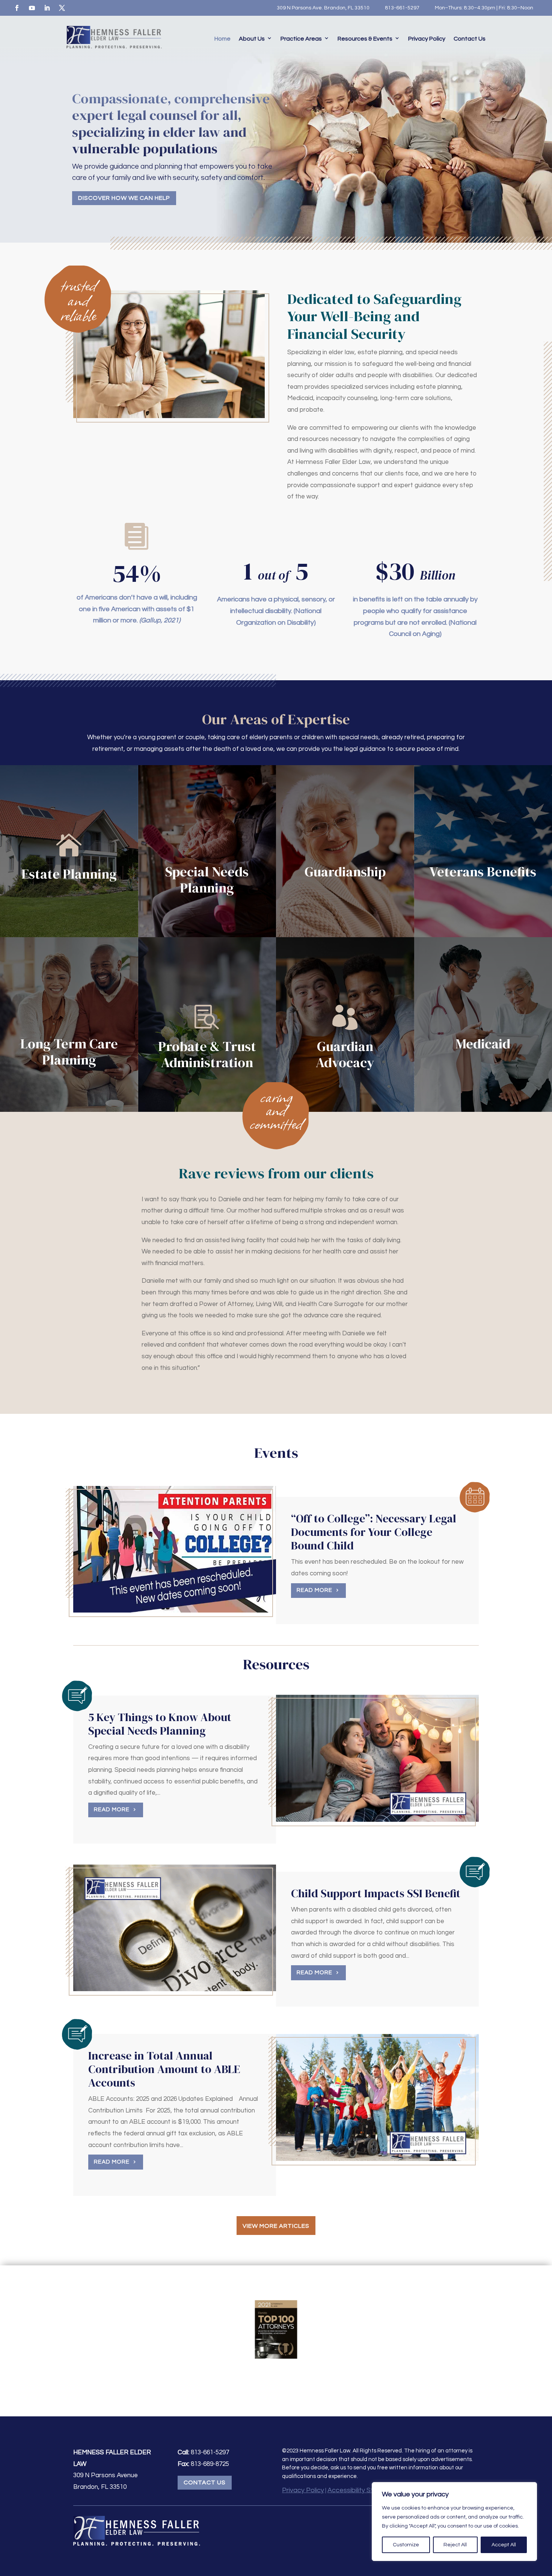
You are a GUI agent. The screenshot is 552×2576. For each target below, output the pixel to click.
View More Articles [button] (276, 2226)
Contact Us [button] (205, 2482)
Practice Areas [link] (301, 39)
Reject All (455, 2545)
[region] (454, 2522)
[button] (544, 2522)
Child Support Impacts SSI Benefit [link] (376, 1893)
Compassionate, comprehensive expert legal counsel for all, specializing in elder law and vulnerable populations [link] (171, 123)
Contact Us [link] (470, 39)
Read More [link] (314, 1590)
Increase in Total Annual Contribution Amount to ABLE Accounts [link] (164, 2069)
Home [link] (222, 39)
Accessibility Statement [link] (364, 2490)
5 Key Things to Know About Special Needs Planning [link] (160, 1724)
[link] (17, 8)
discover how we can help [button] (124, 198)
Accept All (504, 2545)
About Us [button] (252, 39)
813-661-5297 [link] (402, 8)
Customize (406, 2545)
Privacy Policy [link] (427, 39)
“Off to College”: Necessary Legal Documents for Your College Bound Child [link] (374, 1532)
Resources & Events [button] (365, 39)
